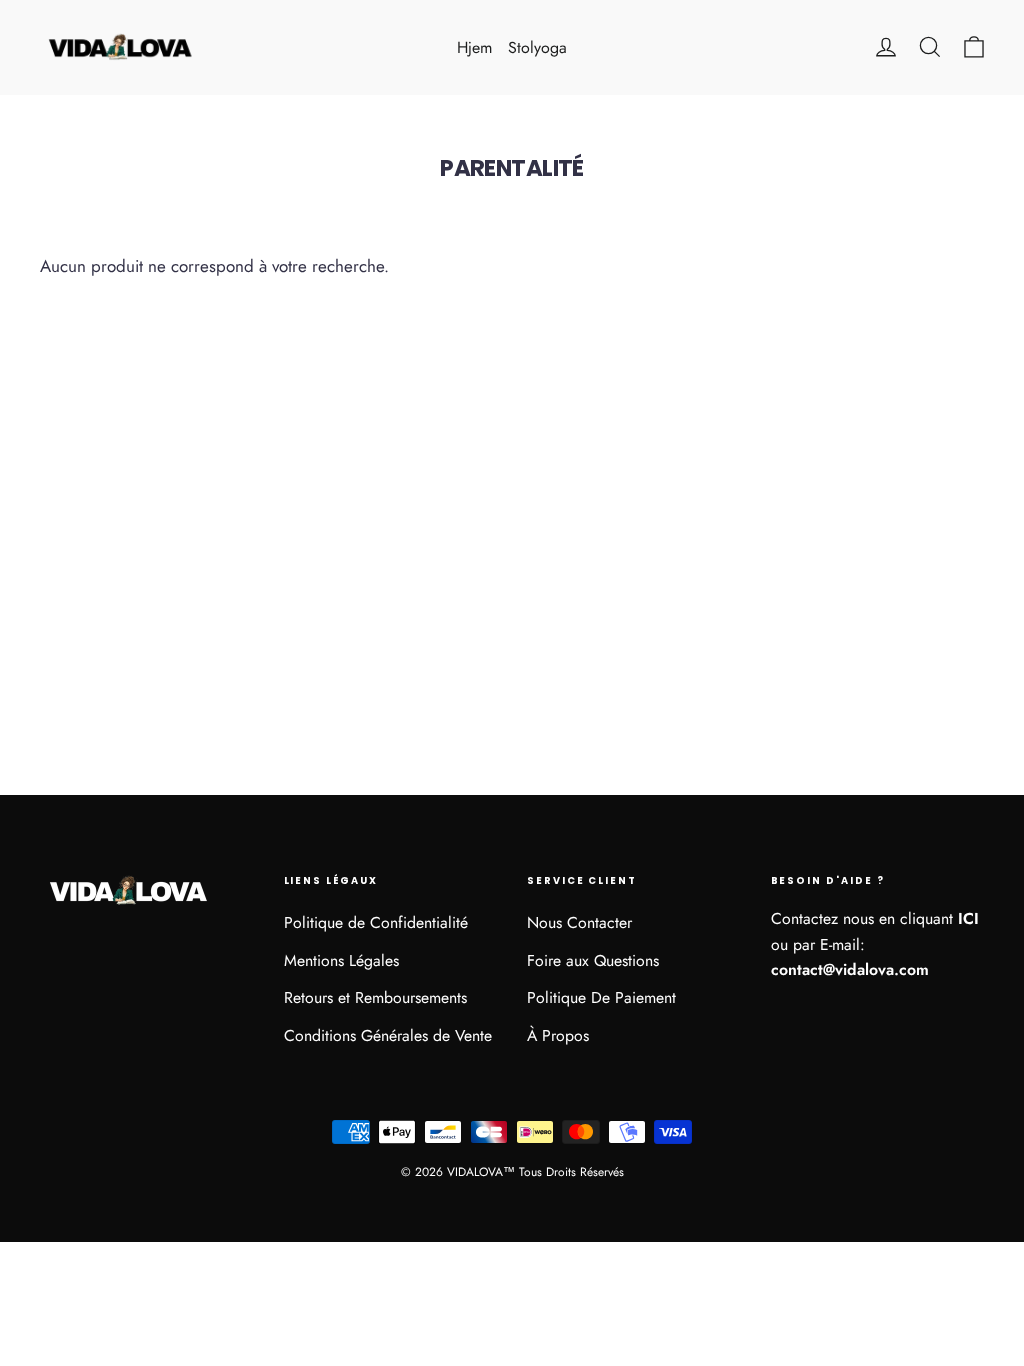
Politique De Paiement (601, 997)
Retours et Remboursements (375, 997)
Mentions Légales (341, 960)
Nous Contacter (579, 922)
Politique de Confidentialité (376, 922)
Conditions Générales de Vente (388, 1035)
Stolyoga (537, 47)
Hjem (474, 47)
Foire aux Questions (593, 960)
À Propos (558, 1035)
